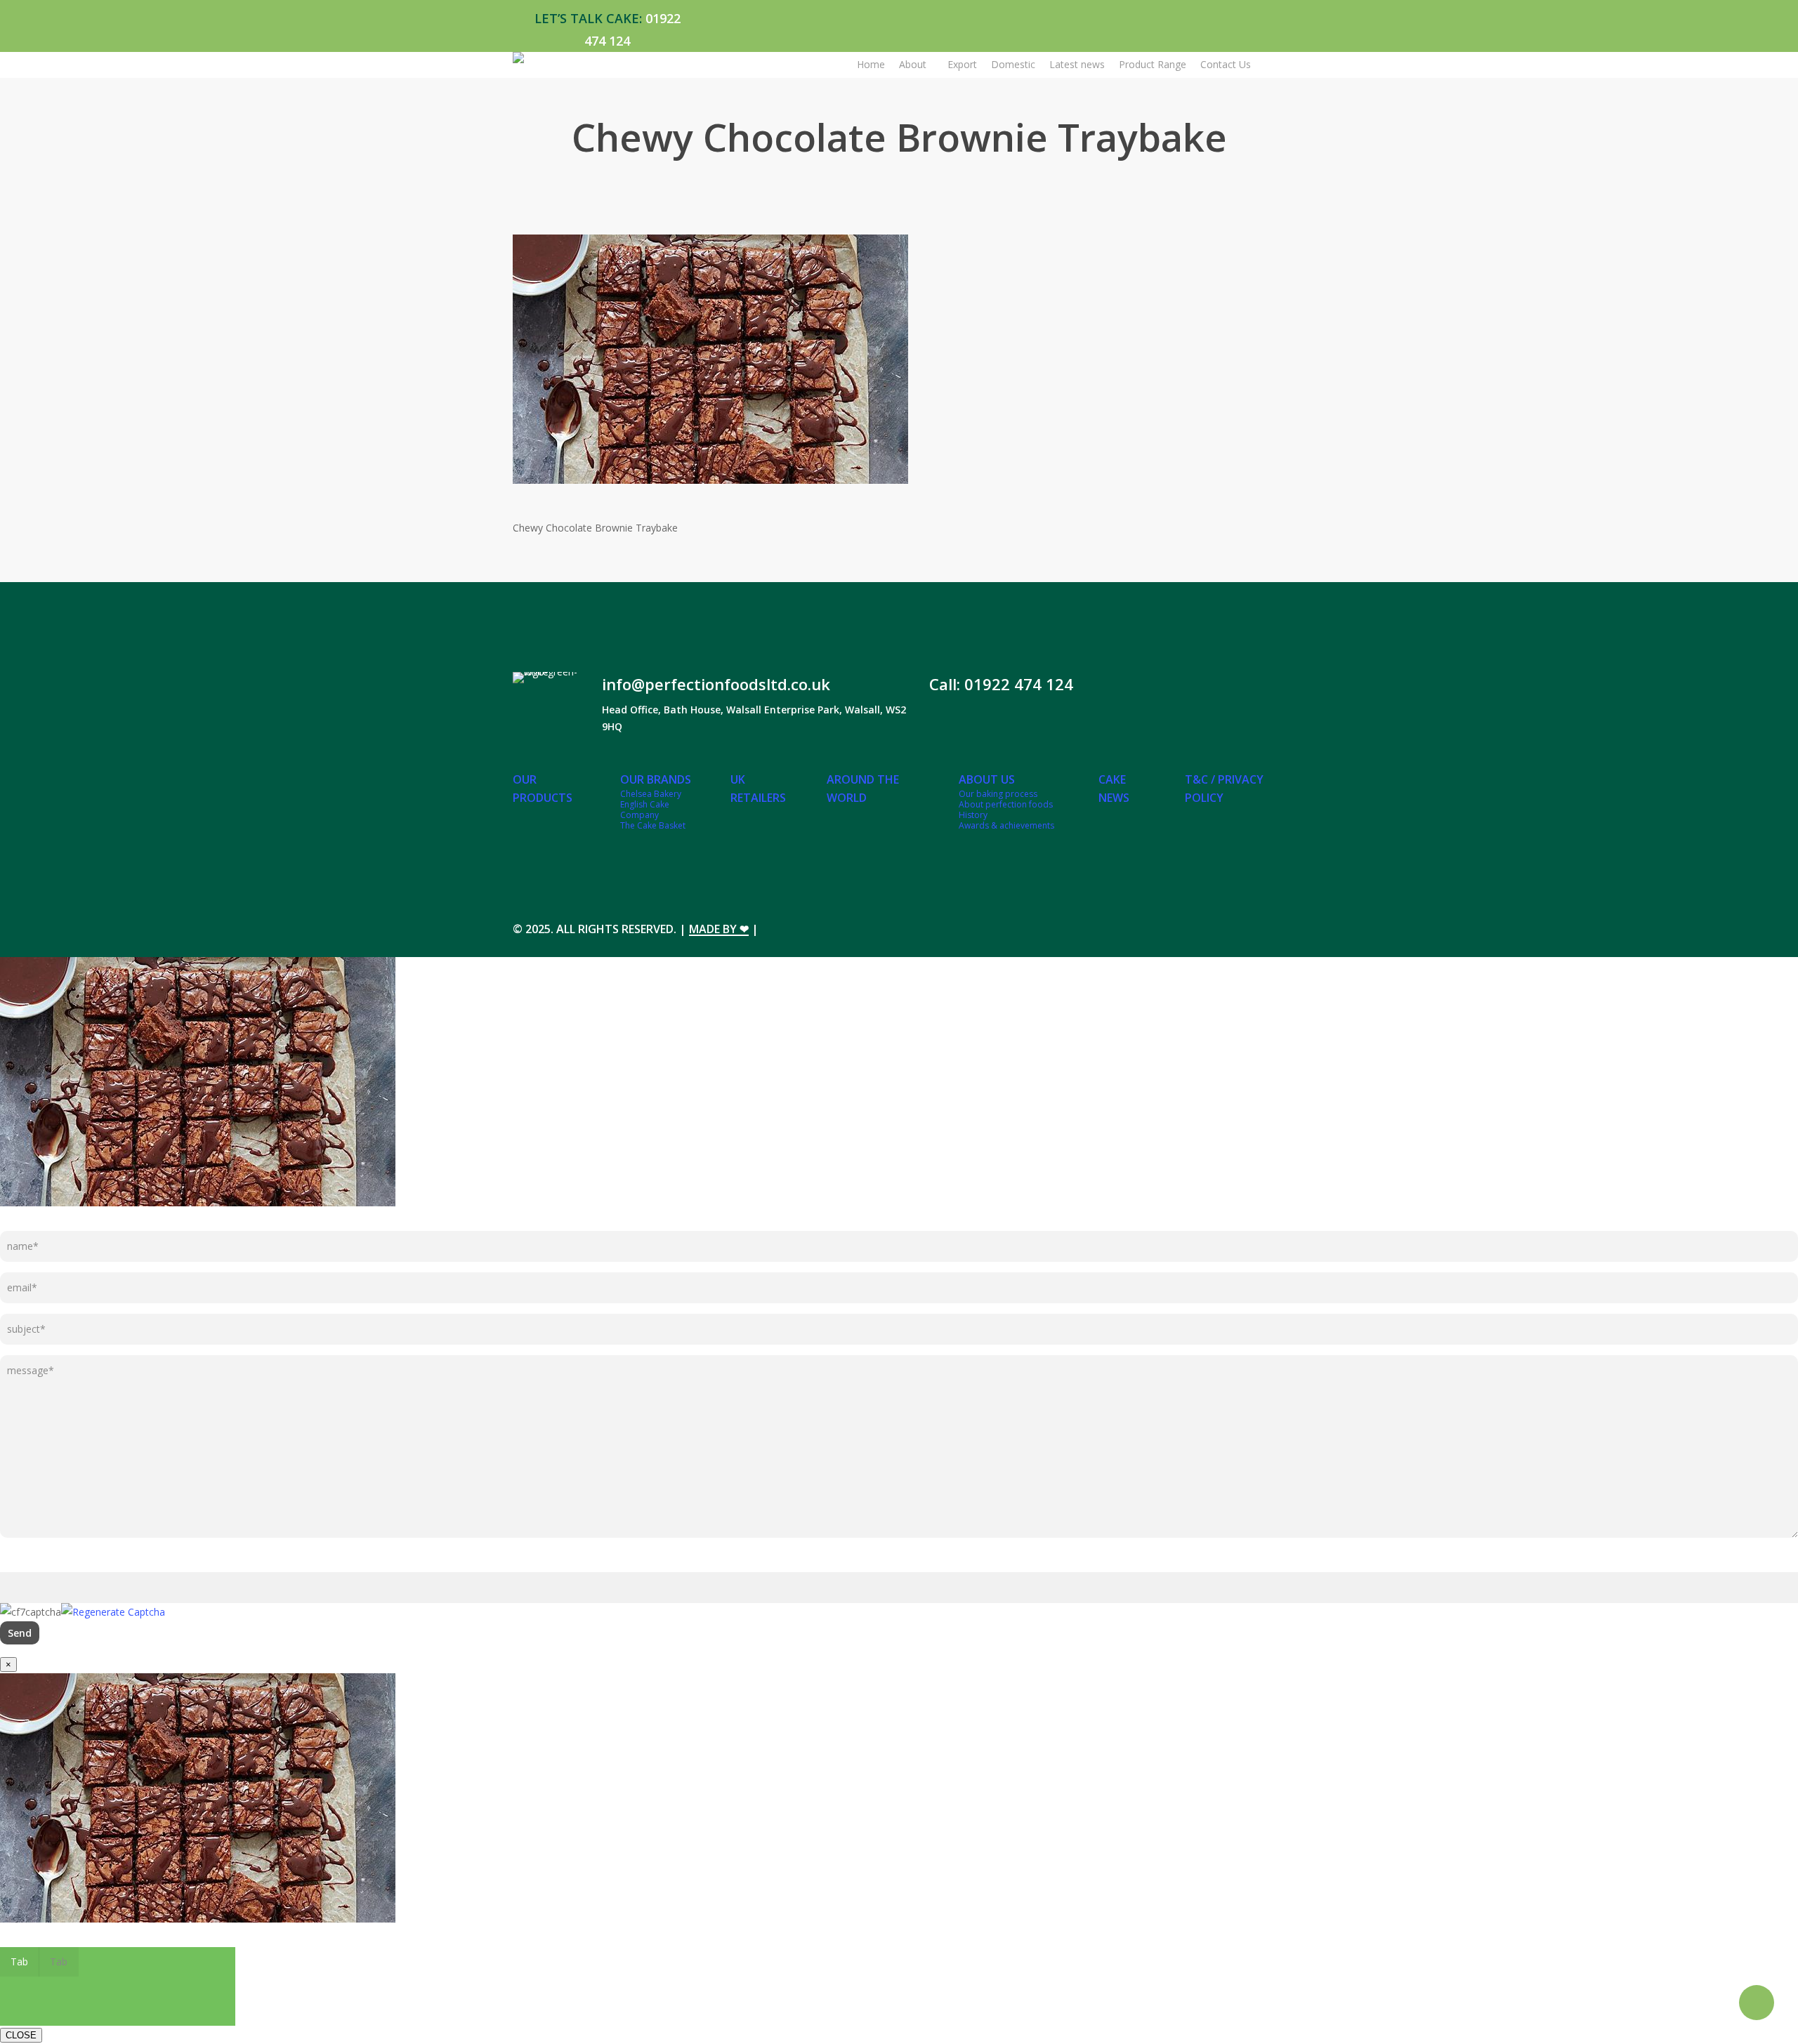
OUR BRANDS (656, 779)
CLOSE (21, 2035)
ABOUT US (987, 779)
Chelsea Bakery (651, 794)
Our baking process (998, 794)
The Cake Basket (653, 825)
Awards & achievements (1006, 825)
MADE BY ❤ (719, 929)
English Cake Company (645, 810)
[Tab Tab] (899, 1810)
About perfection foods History (1006, 810)
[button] (20, 1962)
